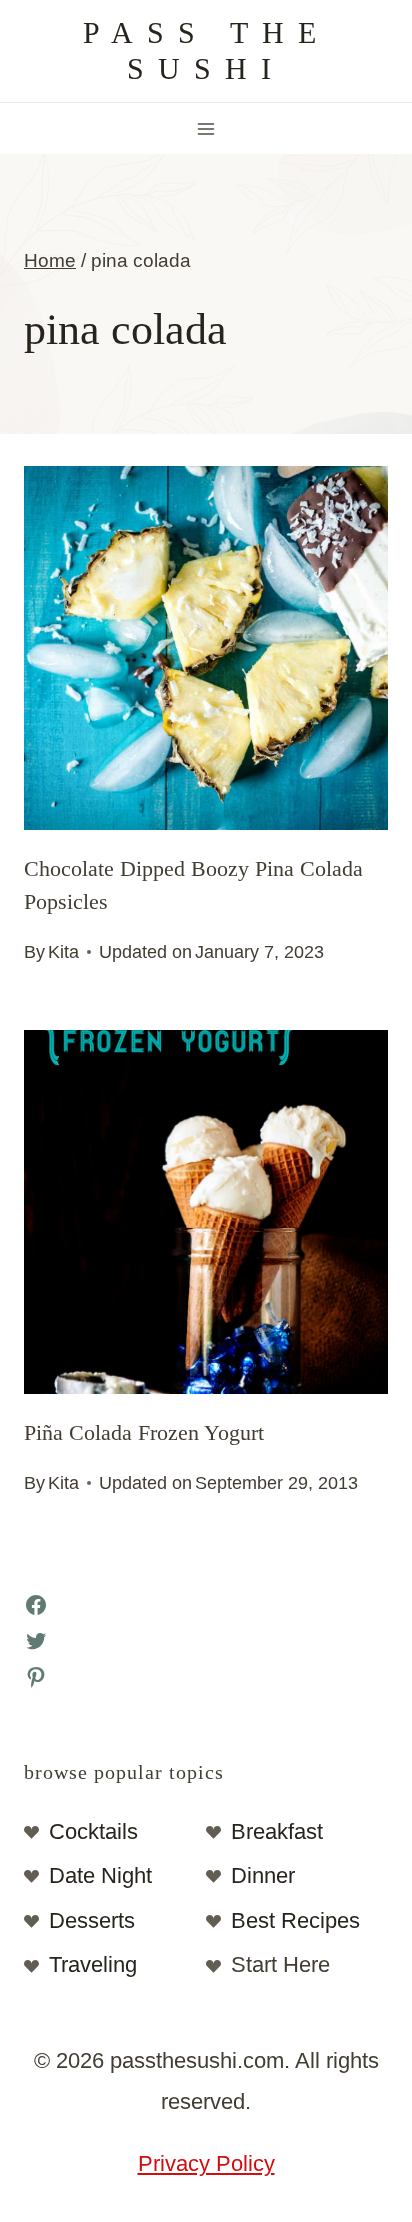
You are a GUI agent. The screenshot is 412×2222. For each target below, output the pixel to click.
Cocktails (93, 1831)
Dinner (263, 1875)
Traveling (93, 1964)
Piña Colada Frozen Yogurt (144, 1432)
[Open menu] (206, 128)
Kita (63, 952)
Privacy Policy (206, 2163)
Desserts (92, 1920)
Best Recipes (295, 1920)
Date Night (100, 1875)
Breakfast (277, 1831)
